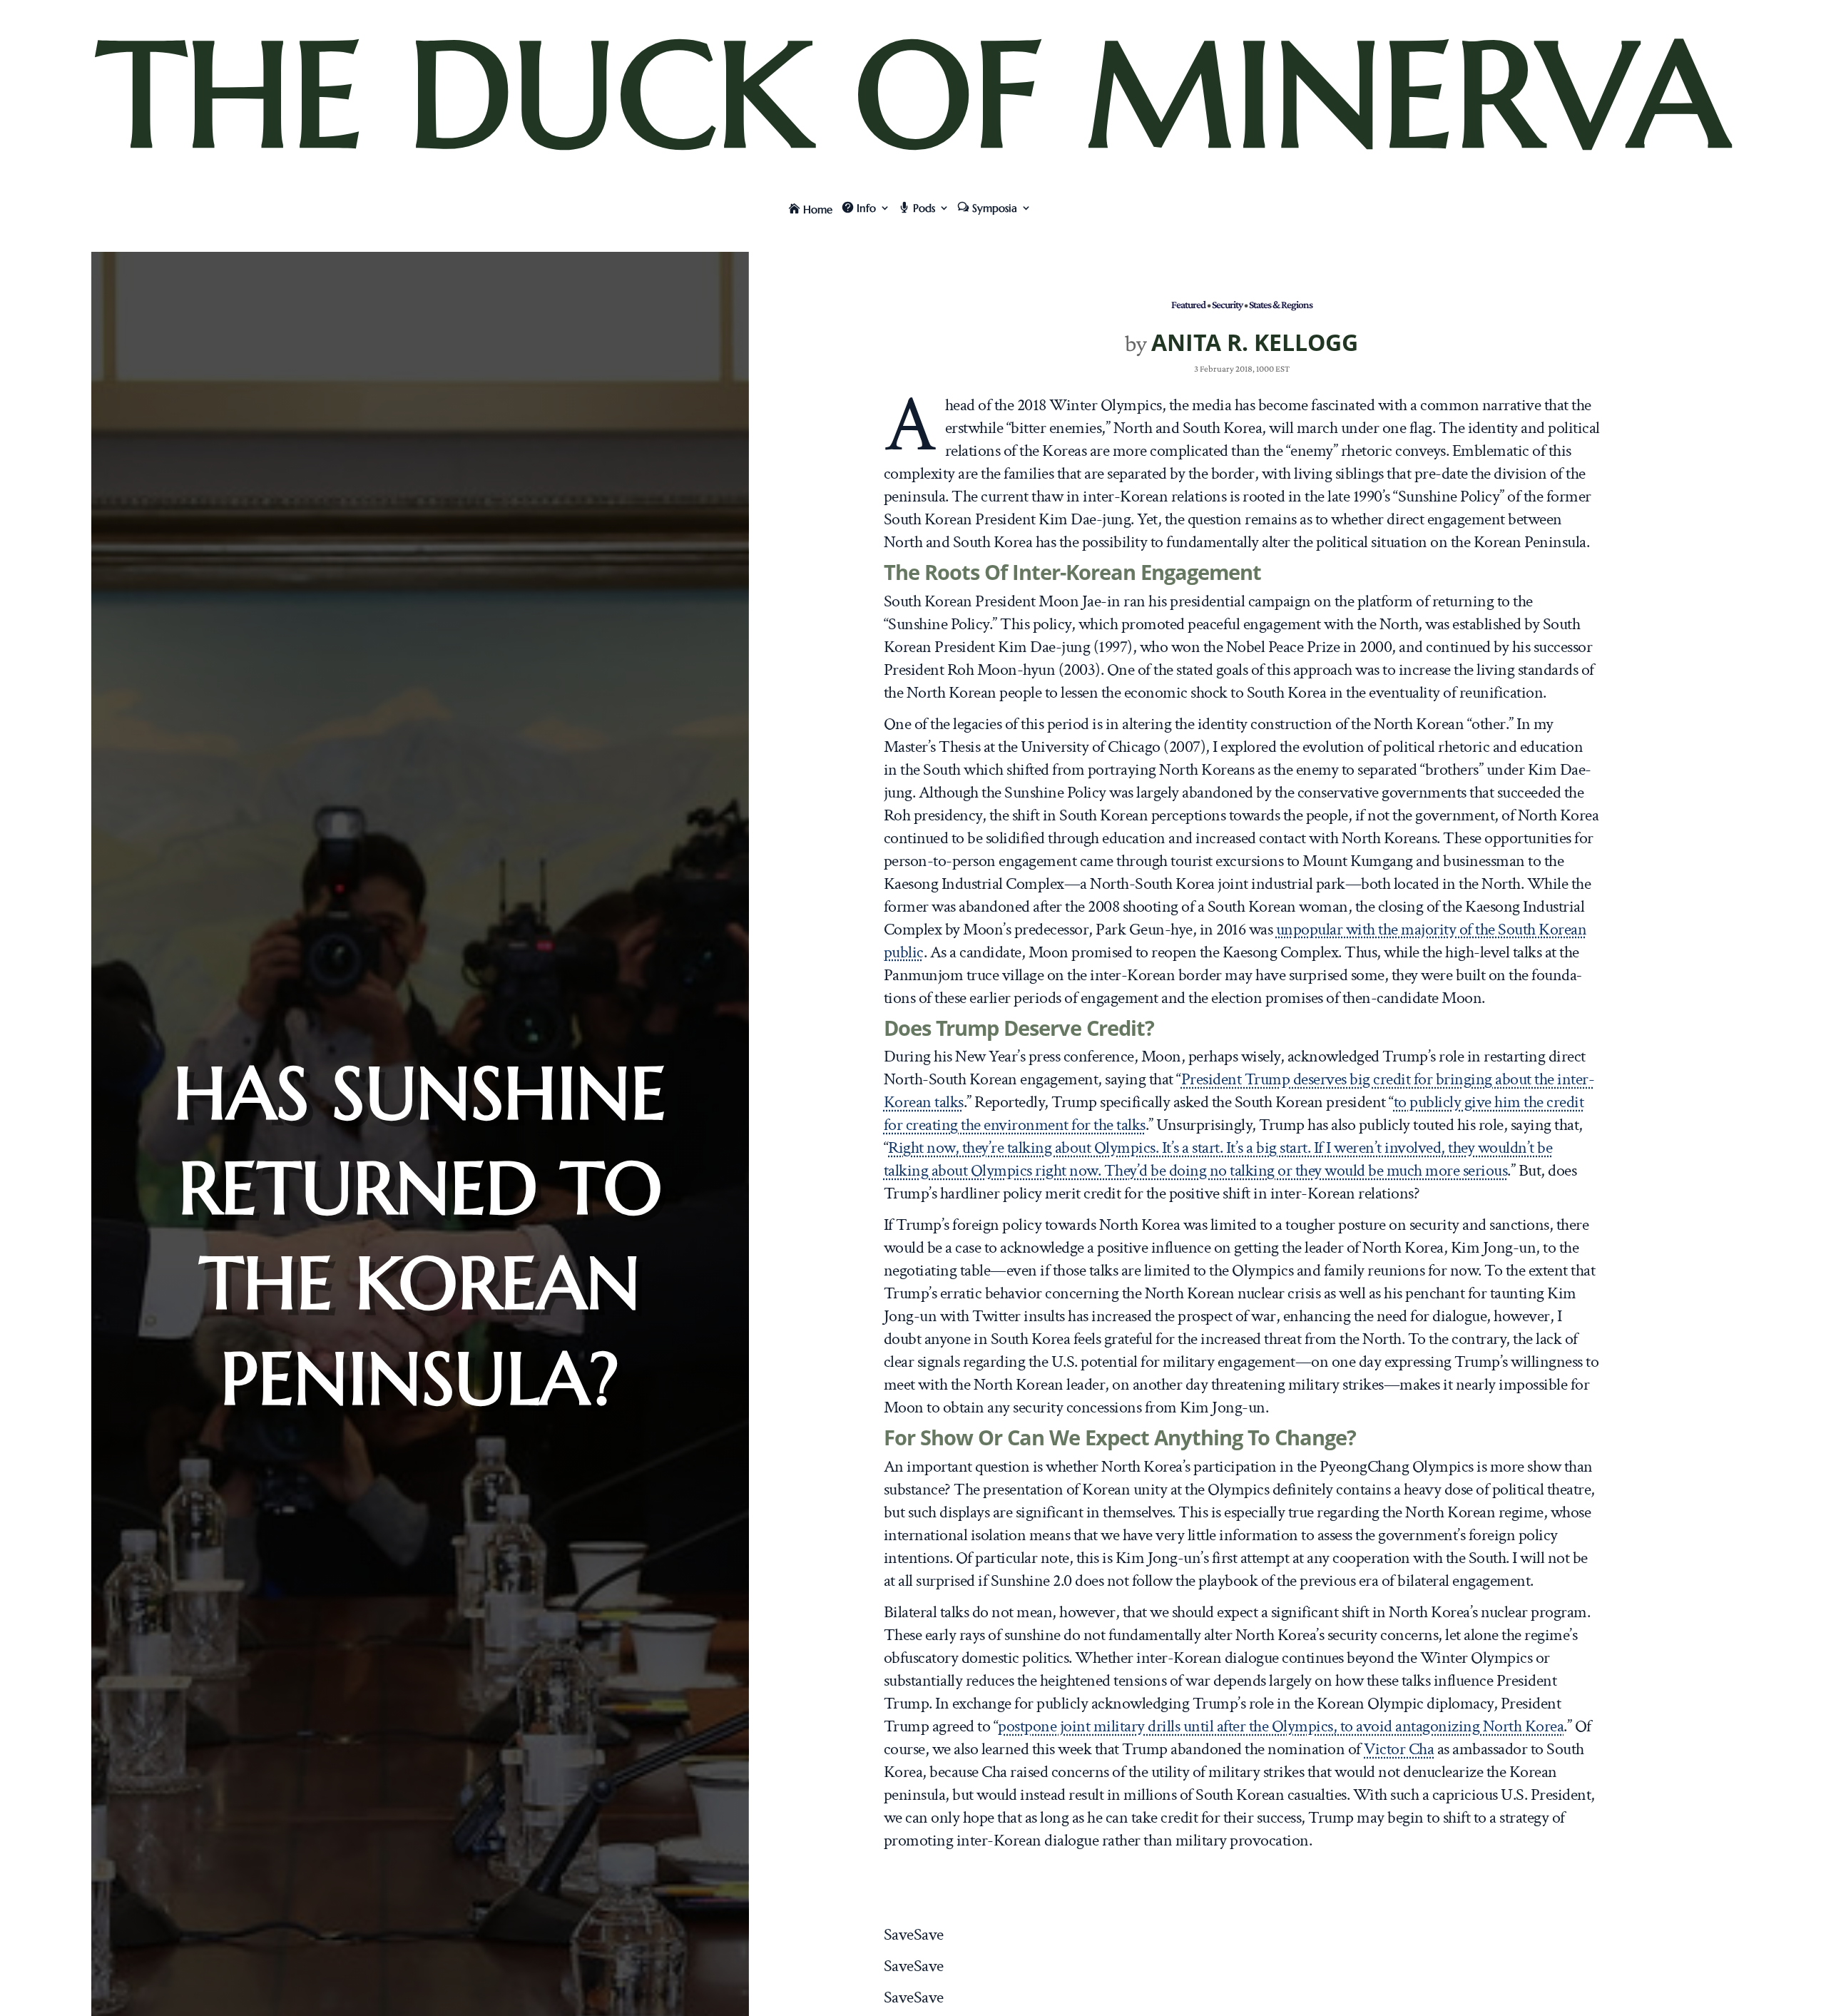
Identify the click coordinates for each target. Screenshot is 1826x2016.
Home (818, 209)
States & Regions (1281, 304)
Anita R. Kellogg (1255, 342)
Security (1227, 304)
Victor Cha (1399, 1749)
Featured (1188, 304)
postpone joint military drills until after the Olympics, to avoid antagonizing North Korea (1281, 1726)
